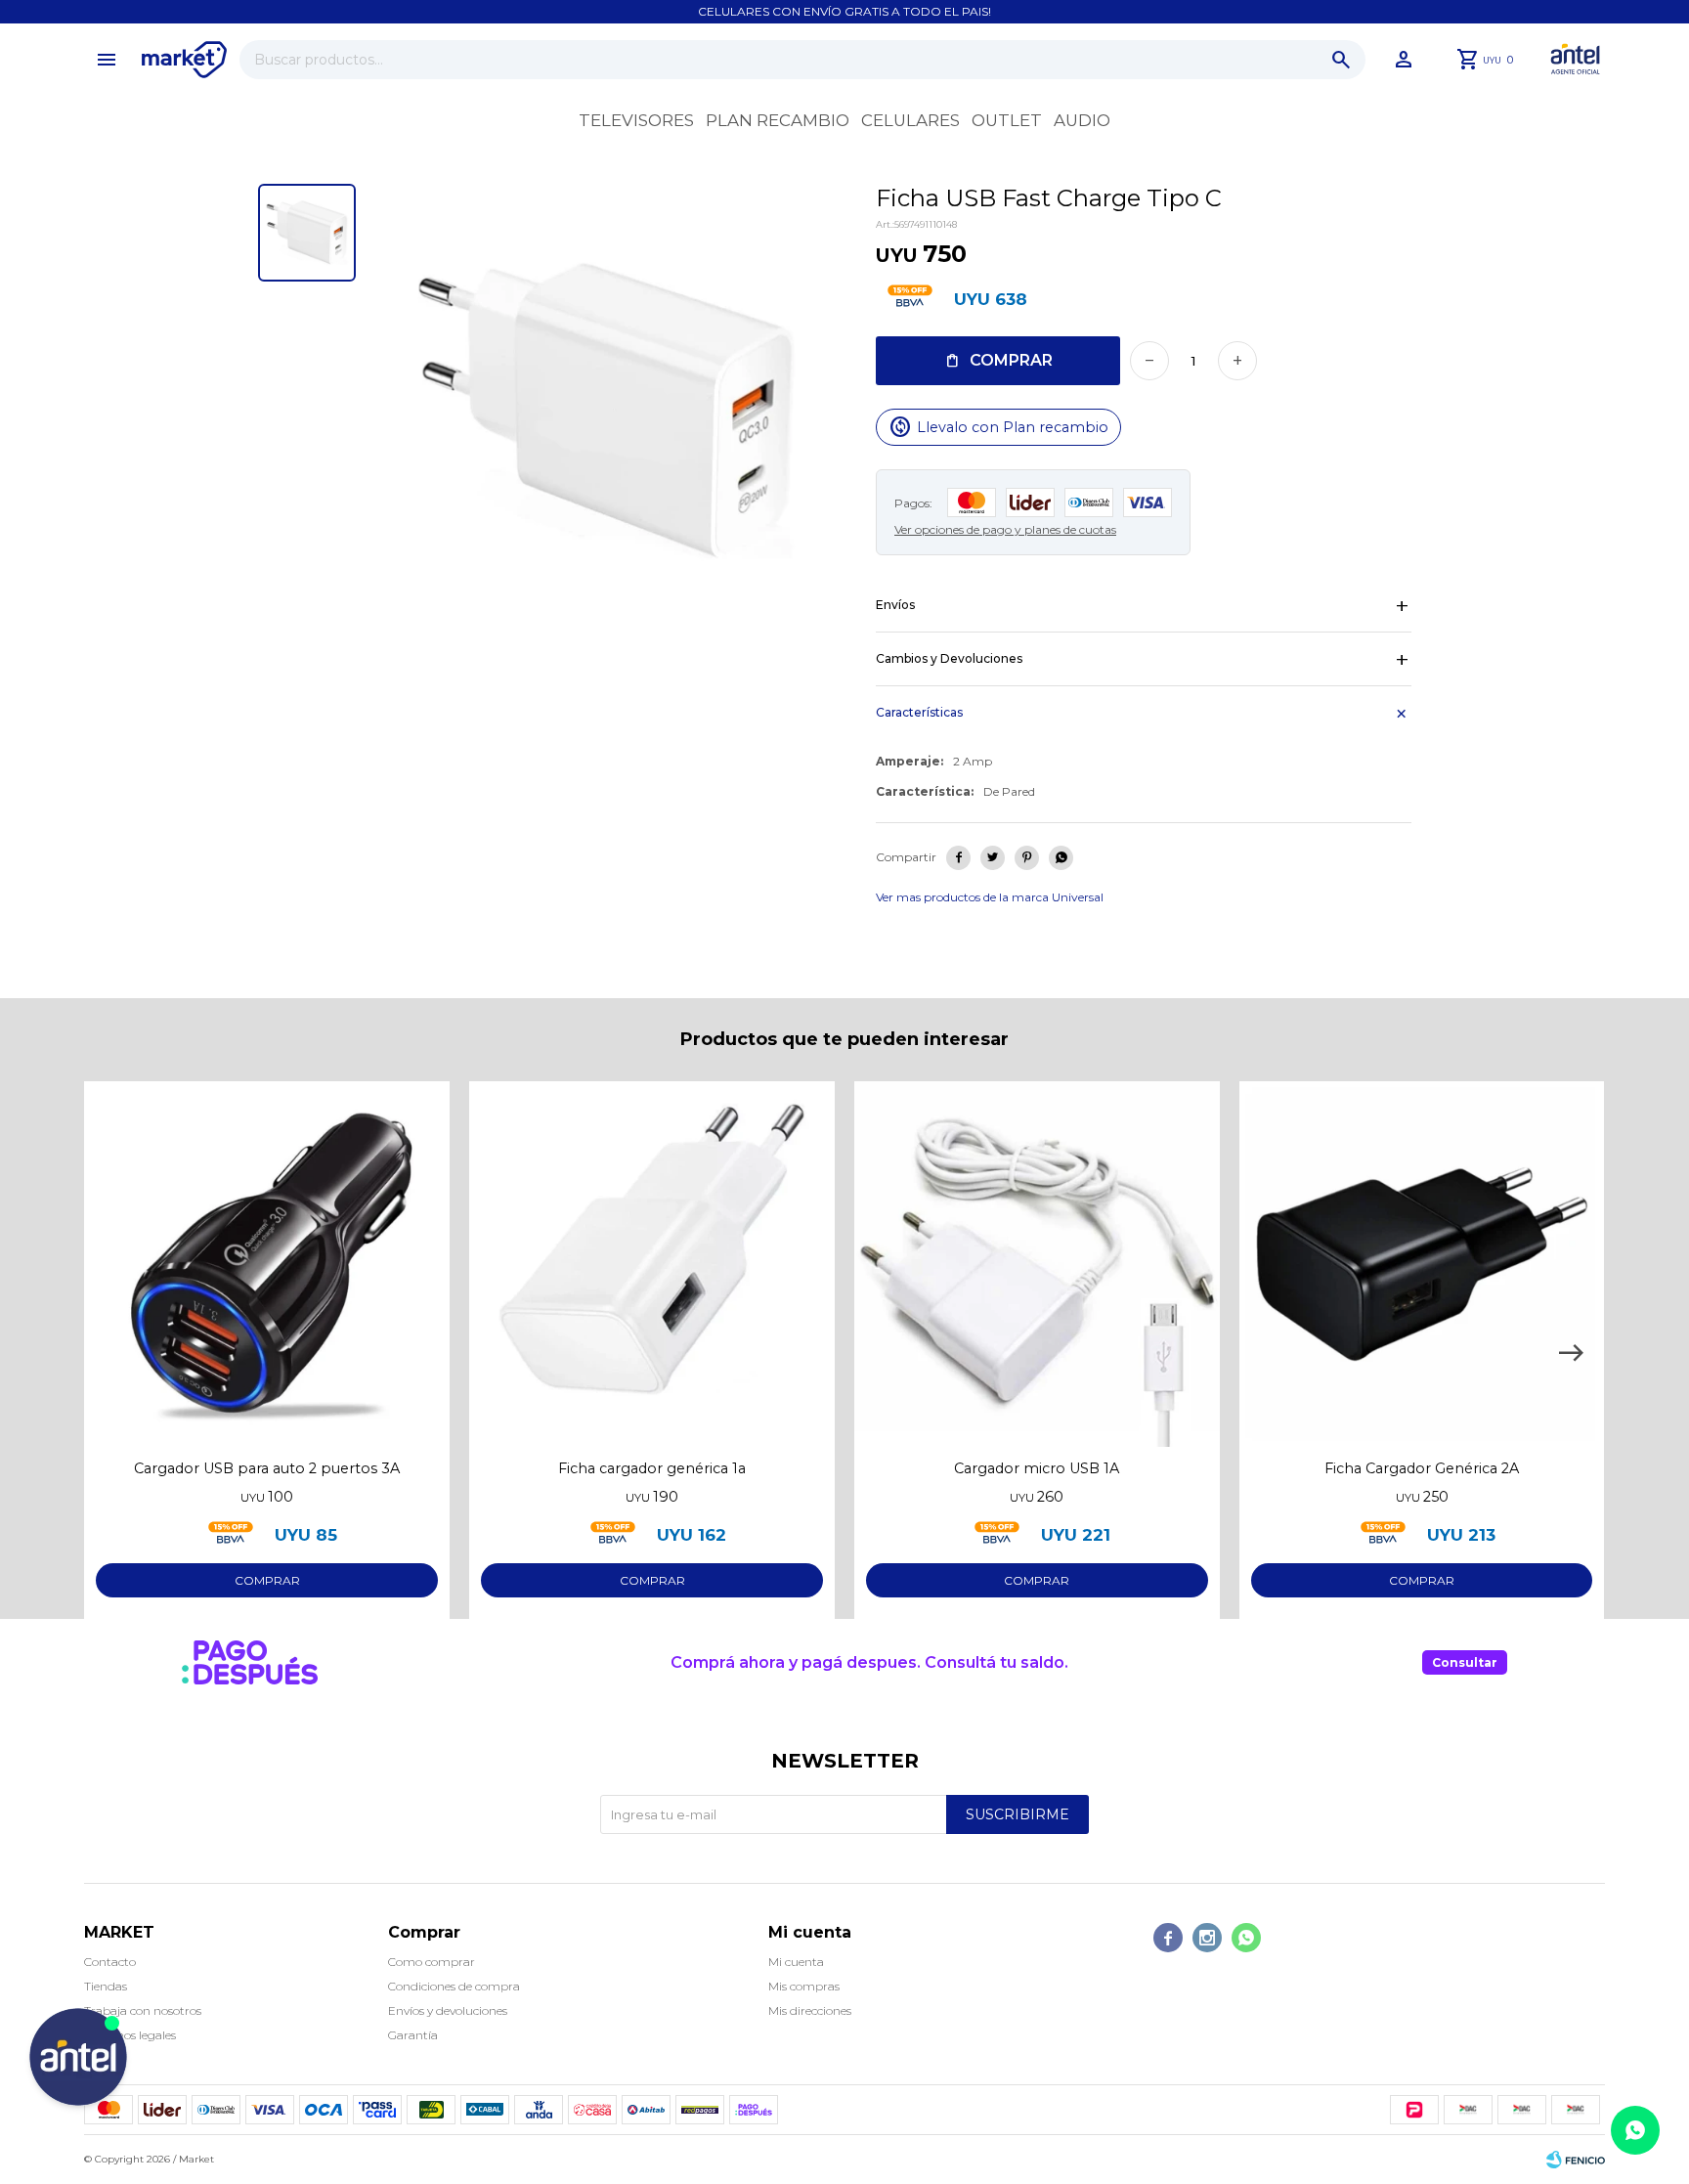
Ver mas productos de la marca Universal (990, 897)
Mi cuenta (796, 1962)
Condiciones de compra (454, 1986)
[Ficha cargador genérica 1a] (652, 1264)
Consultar (1465, 1662)
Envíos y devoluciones (448, 2010)
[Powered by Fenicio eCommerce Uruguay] (1576, 2160)
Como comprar (432, 1962)
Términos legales (130, 2035)
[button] (1341, 60)
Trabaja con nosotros (143, 2010)
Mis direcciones (810, 2010)
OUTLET (1007, 120)
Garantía (413, 2035)
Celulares (910, 120)
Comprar (1011, 360)
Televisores (636, 120)
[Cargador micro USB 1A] (1037, 1264)
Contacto (110, 1962)
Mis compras (804, 1986)
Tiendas (106, 1986)
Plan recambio (778, 120)
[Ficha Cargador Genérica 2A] (1422, 1264)
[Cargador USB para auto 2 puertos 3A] (267, 1264)
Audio (1082, 120)
